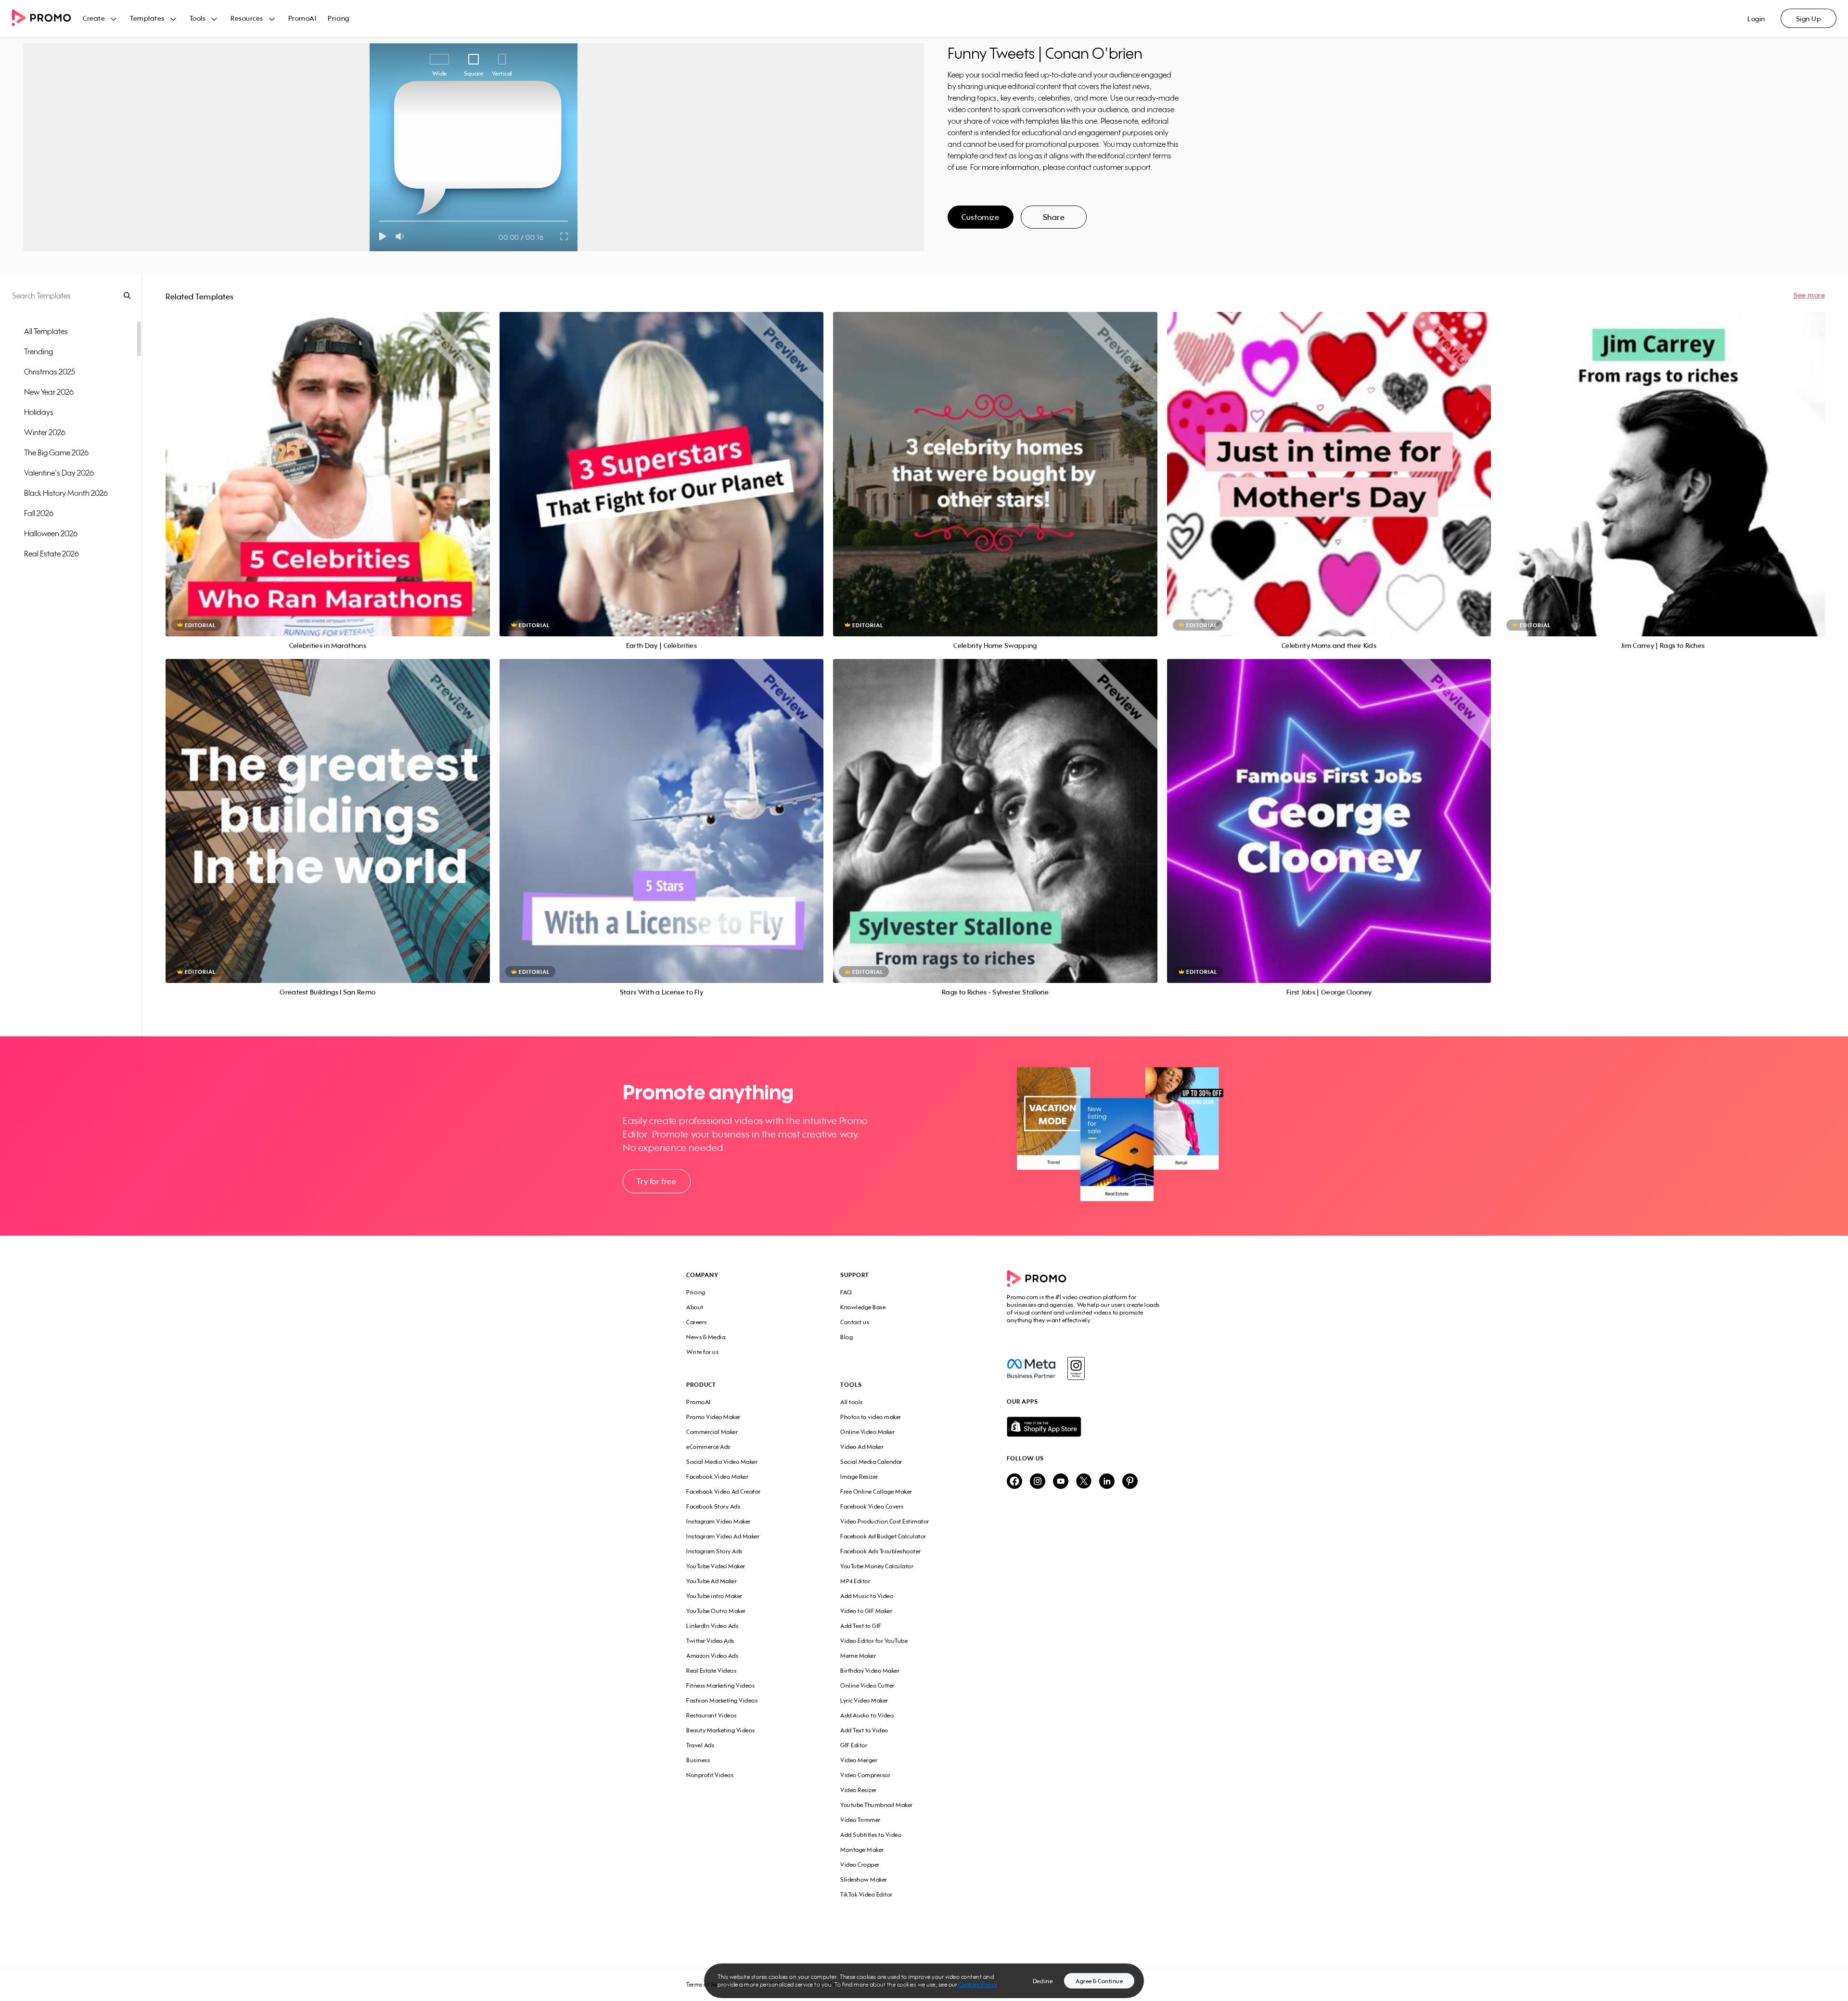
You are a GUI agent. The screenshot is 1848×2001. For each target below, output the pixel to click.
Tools (198, 18)
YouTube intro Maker (714, 1596)
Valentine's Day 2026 (59, 473)
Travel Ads (700, 1745)
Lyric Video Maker (864, 1700)
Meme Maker (858, 1656)
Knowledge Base (863, 1307)
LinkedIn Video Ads (712, 1626)
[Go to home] (47, 19)
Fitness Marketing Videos (720, 1685)
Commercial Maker (712, 1432)
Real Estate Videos (711, 1671)
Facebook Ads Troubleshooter (881, 1551)
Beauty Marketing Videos (721, 1730)
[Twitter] (1084, 1482)
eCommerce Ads (708, 1447)
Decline (1043, 1981)
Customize (980, 217)
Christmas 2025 (50, 372)
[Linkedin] (1107, 1482)
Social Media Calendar (871, 1462)
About (695, 1307)
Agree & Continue (1099, 1981)
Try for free (656, 1181)
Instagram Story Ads (714, 1551)
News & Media (706, 1337)
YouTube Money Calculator (877, 1566)
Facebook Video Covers (872, 1506)
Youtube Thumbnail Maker (877, 1805)
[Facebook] (1031, 1368)
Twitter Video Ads (710, 1641)
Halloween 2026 (51, 533)
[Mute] (402, 236)
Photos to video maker (871, 1417)
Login (1756, 19)
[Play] (382, 236)
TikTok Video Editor (866, 1894)
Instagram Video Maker (719, 1521)
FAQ (846, 1292)
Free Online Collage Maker (876, 1491)
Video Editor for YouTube (874, 1641)
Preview (328, 463)
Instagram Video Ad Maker (723, 1536)
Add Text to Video (864, 1730)
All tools (852, 1402)
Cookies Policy (978, 1984)
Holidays (39, 412)
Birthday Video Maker (870, 1671)
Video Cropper (860, 1865)
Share (1054, 217)
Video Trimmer (860, 1820)
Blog (847, 1337)
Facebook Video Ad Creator (724, 1491)
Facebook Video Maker (717, 1477)
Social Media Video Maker (722, 1462)
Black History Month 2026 (66, 493)
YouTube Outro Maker (716, 1611)
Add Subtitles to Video (871, 1835)
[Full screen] (565, 236)
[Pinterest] (1130, 1482)
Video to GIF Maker (866, 1611)
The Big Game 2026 (56, 452)
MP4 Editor (855, 1581)
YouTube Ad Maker (712, 1581)
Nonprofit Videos (710, 1775)
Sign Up (1809, 19)
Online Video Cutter (867, 1685)
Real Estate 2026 (51, 554)
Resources (247, 18)
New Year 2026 (49, 392)
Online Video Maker (867, 1432)
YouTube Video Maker (716, 1566)
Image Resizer (859, 1477)
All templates (46, 331)
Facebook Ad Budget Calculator (883, 1536)
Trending (38, 351)
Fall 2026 (39, 513)
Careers (697, 1322)
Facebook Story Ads (713, 1506)
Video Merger (859, 1760)
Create (94, 18)
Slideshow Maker (864, 1879)
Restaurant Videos (712, 1715)
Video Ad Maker (862, 1447)
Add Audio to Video (867, 1715)
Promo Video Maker (713, 1417)
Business (698, 1760)
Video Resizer (859, 1790)
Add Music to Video (867, 1596)
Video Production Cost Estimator (885, 1521)
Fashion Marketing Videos (722, 1700)
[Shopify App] (1084, 1427)
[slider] (379, 221)
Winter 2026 (45, 432)
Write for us (702, 1352)
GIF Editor (854, 1745)
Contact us (855, 1322)
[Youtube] (1061, 1482)
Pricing (339, 18)
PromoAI (302, 18)
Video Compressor (865, 1775)
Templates (147, 18)
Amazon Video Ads (712, 1656)
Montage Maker (862, 1850)
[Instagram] (1076, 1368)
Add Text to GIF (861, 1626)
